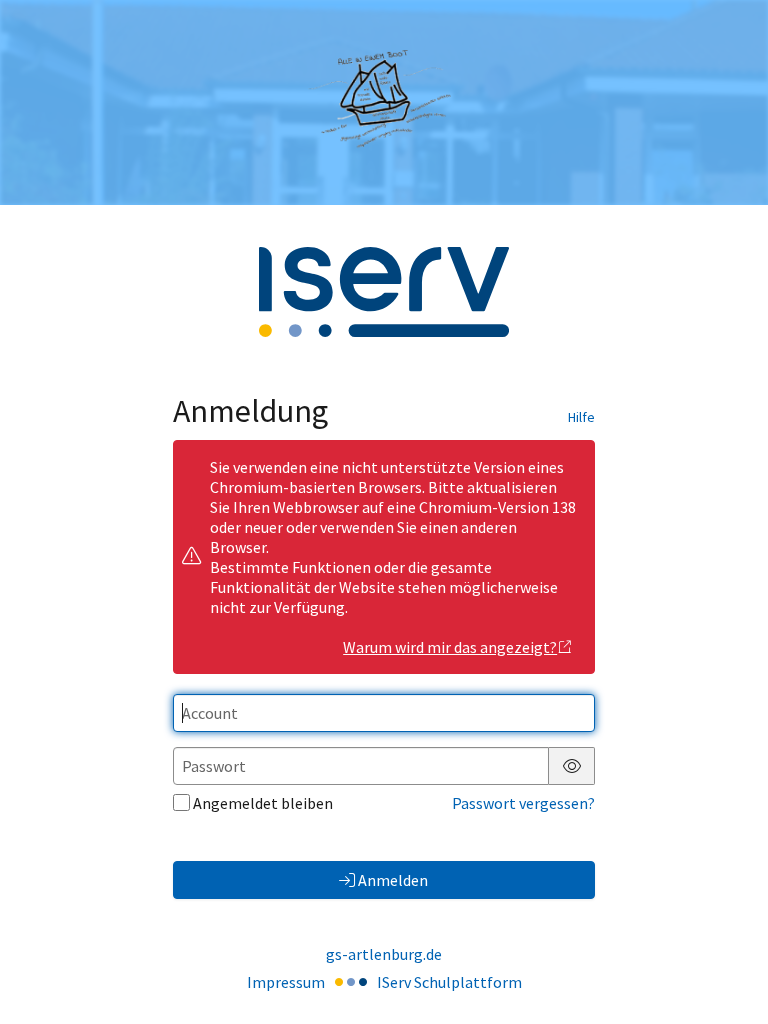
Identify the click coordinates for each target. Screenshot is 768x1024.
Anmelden (393, 880)
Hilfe (581, 417)
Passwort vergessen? (523, 803)
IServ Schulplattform (449, 982)
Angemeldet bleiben (263, 803)
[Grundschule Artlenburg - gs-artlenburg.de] (384, 102)
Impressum (286, 982)
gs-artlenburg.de (384, 954)
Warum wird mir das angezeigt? (450, 647)
